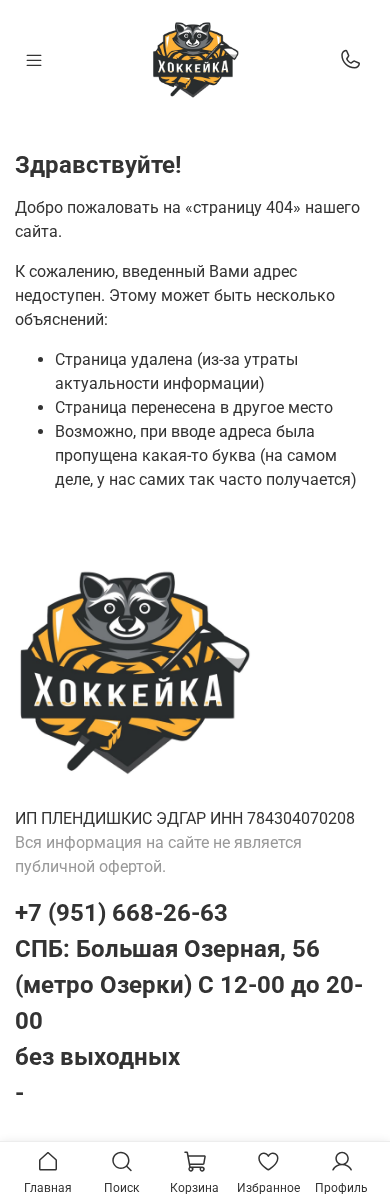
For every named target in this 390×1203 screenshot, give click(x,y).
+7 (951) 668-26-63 (121, 913)
